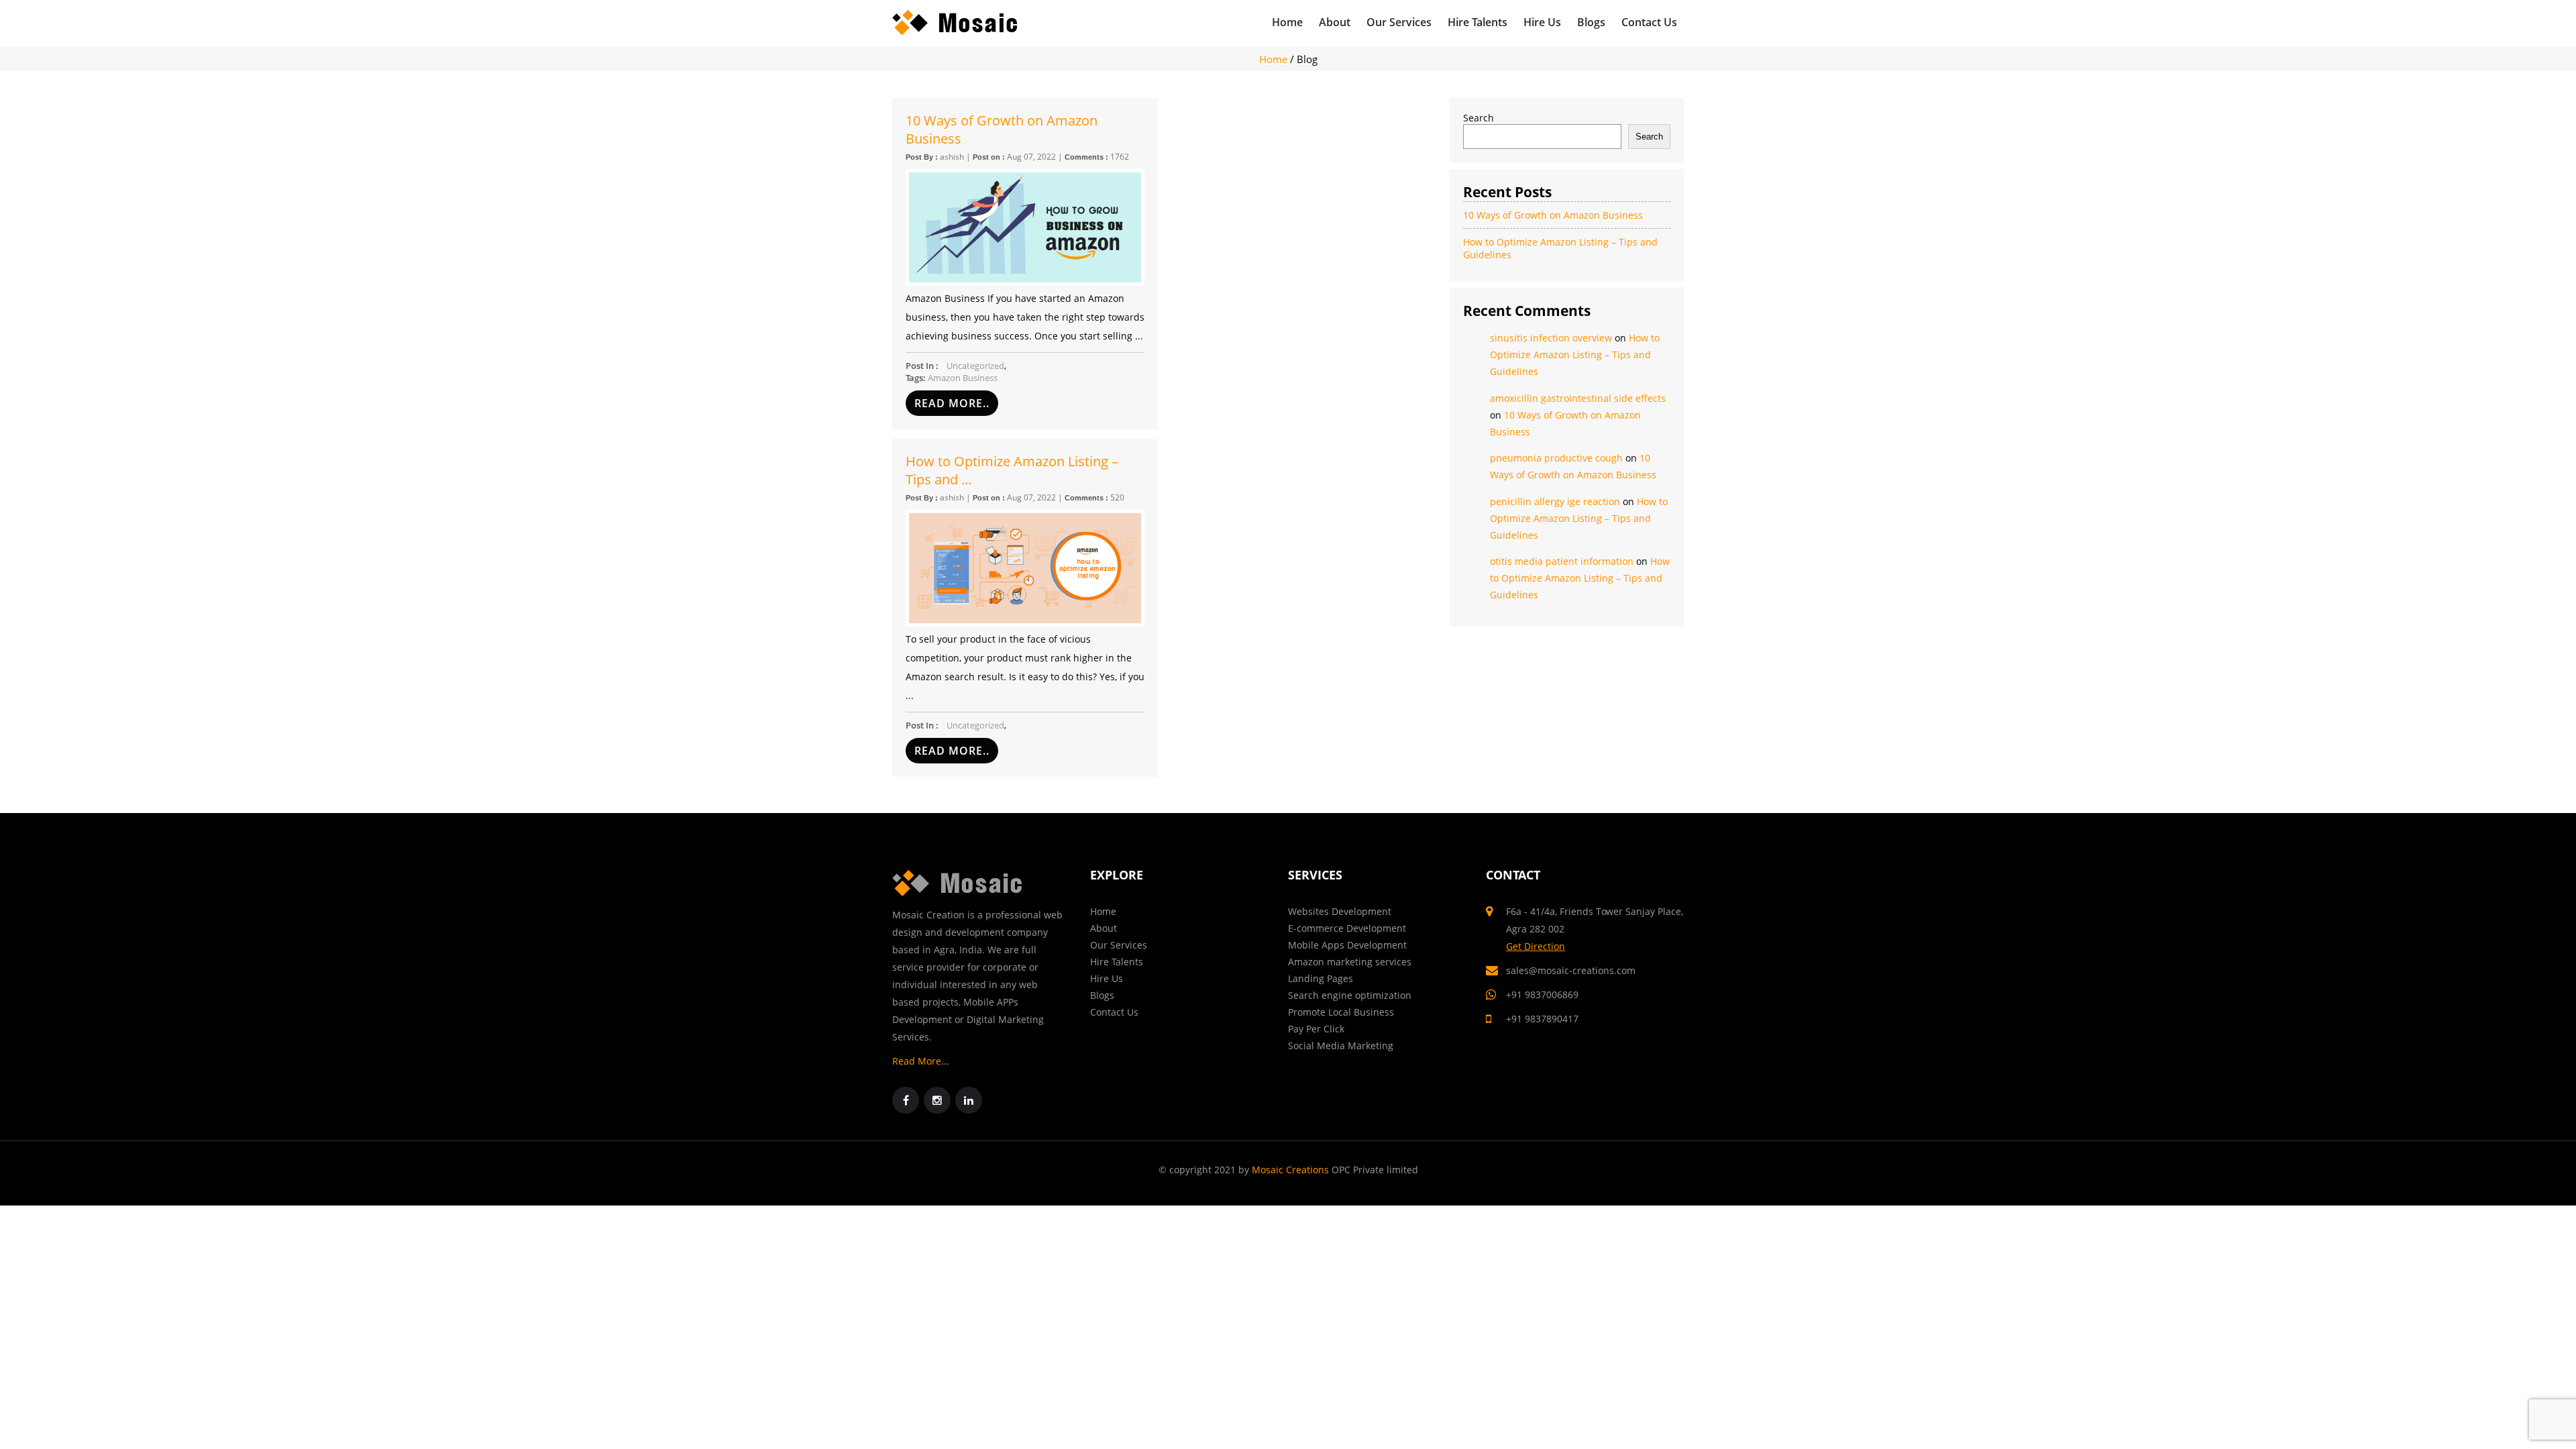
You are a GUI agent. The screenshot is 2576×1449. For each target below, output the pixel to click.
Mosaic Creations (1290, 1170)
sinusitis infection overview (1551, 338)
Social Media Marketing (1341, 1045)
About (1335, 22)
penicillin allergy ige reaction (1555, 501)
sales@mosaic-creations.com (1571, 970)
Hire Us (1542, 22)
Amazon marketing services (1350, 962)
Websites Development (1340, 911)
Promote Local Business (1341, 1012)
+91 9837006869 (1542, 995)
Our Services (1399, 22)
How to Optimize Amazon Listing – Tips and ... (1012, 470)
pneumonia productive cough (1556, 458)
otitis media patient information (1562, 561)
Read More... (921, 1061)
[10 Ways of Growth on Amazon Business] (1025, 227)
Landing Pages (1321, 978)
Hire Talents (1478, 22)
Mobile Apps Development (1347, 945)
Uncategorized (975, 366)
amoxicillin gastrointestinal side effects (1578, 398)
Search (1479, 118)
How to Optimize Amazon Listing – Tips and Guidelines (1575, 355)
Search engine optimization (1350, 995)
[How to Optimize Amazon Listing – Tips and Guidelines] (1025, 568)
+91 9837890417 (1542, 1019)
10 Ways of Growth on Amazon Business (1002, 129)
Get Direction (1536, 946)
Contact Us (1649, 22)
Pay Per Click (1316, 1029)
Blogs (1591, 22)
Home (1287, 22)
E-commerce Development (1347, 928)
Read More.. (952, 403)
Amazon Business (963, 378)
